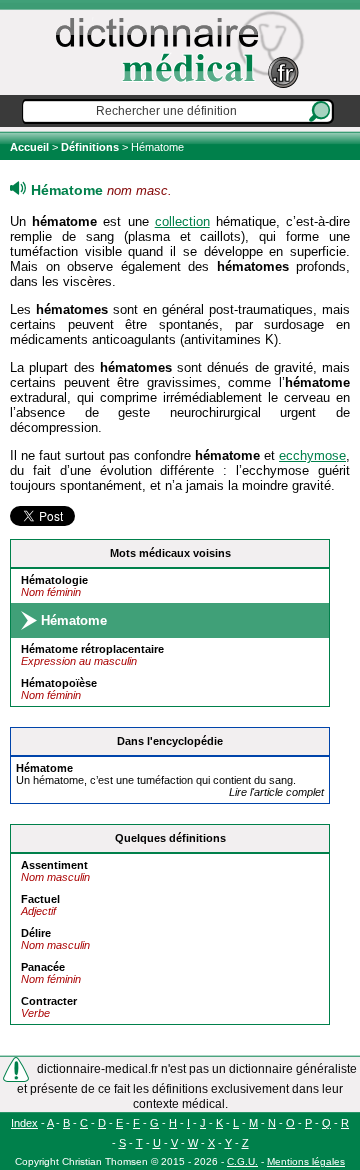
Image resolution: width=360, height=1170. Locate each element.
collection (182, 221)
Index (24, 1123)
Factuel (40, 899)
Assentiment (54, 865)
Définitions (90, 147)
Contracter (49, 1001)
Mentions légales (306, 1161)
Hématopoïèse (59, 683)
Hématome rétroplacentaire (92, 649)
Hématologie (54, 580)
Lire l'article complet (276, 792)
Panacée (43, 967)
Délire (36, 933)
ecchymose (312, 455)
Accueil (31, 147)
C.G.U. (242, 1161)
